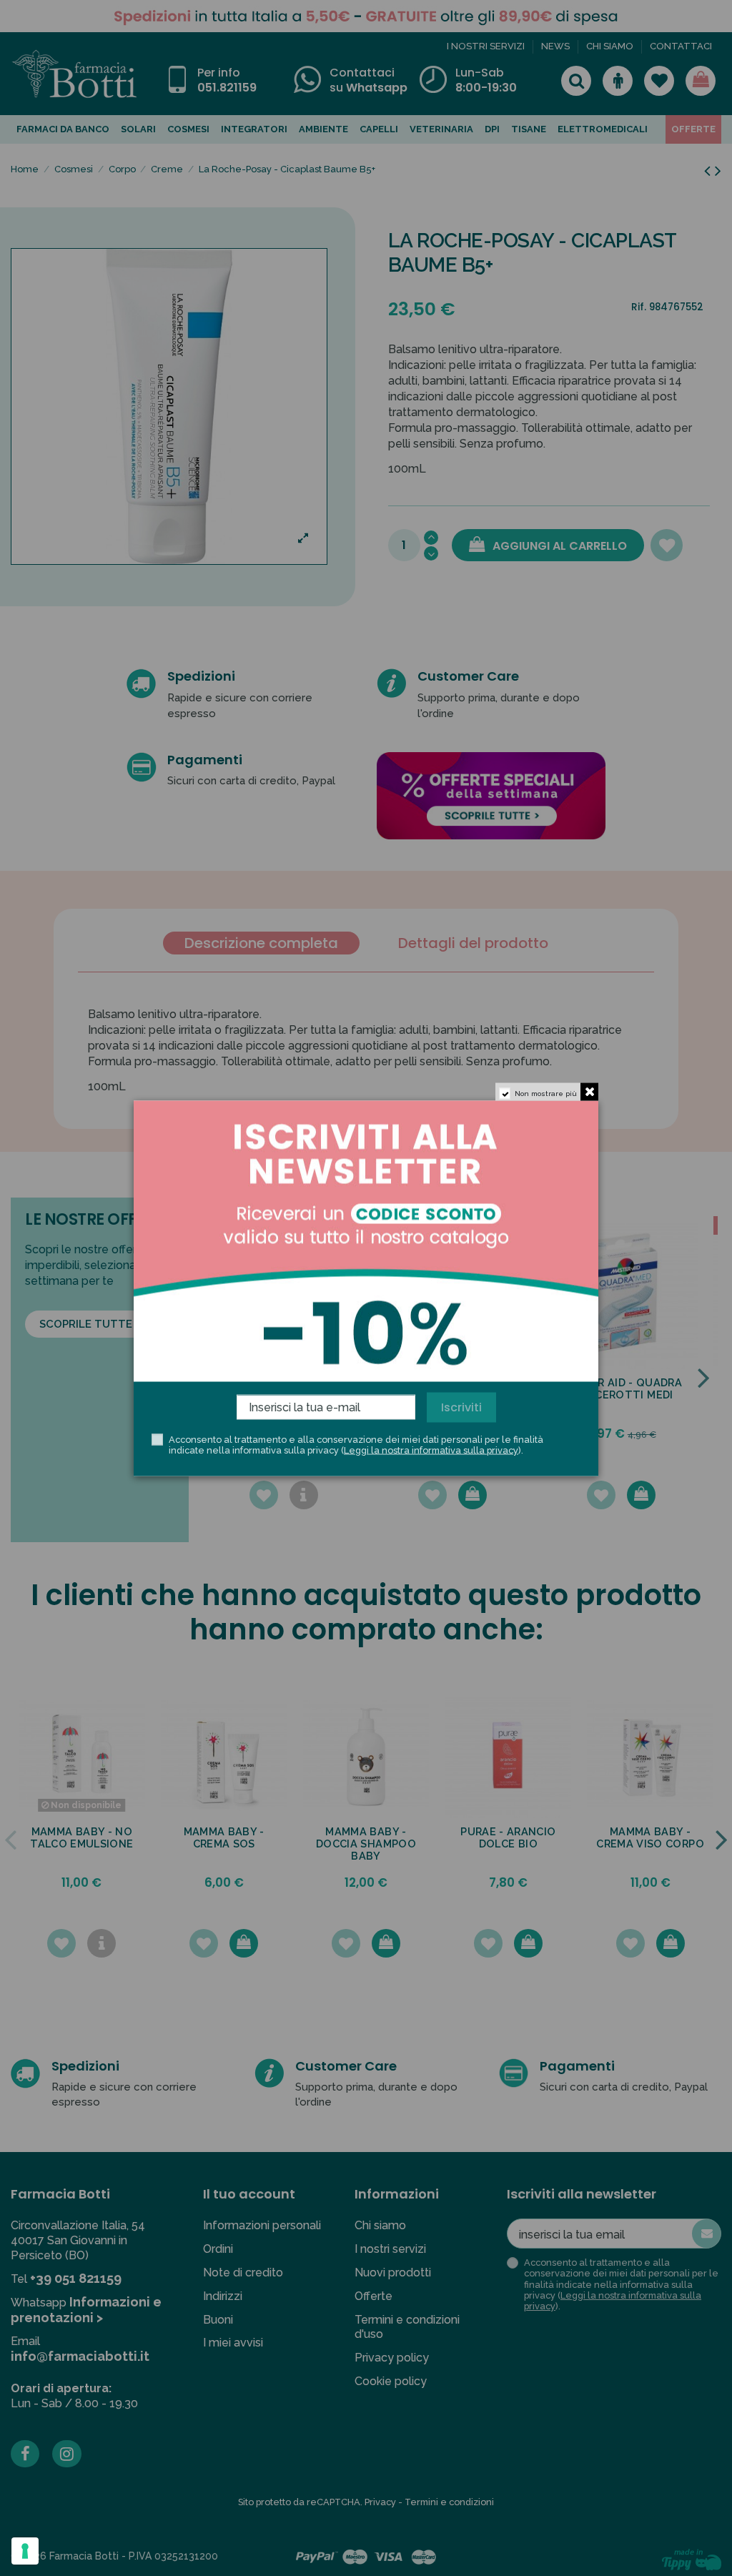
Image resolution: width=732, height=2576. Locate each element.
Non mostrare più (546, 1093)
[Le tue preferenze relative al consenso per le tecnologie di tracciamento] (25, 2551)
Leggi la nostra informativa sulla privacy (431, 1450)
